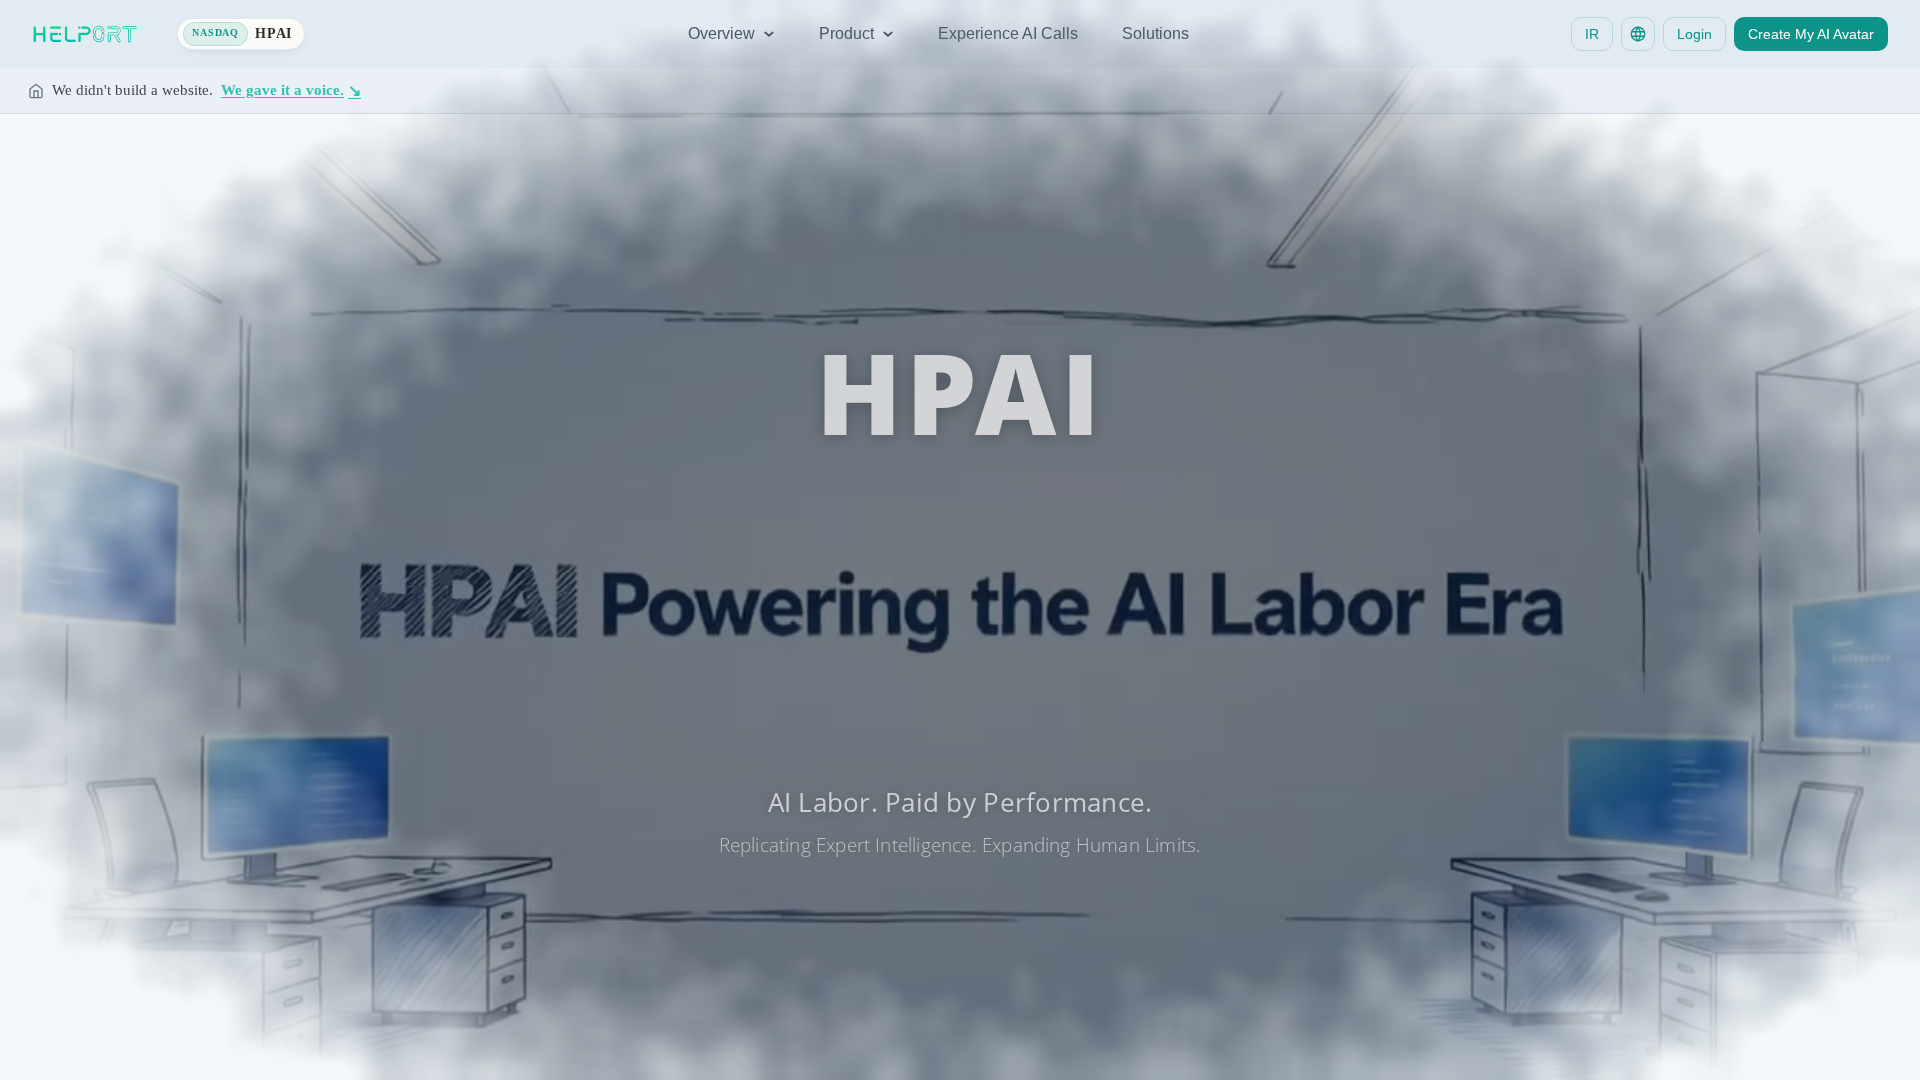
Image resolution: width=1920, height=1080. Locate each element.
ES (1016, 799)
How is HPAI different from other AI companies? (965, 663)
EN (960, 799)
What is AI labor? (1032, 627)
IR (1592, 34)
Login (1694, 34)
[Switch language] (1638, 34)
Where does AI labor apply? (1203, 627)
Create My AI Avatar (1811, 34)
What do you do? (683, 627)
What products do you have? (858, 627)
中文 (904, 799)
